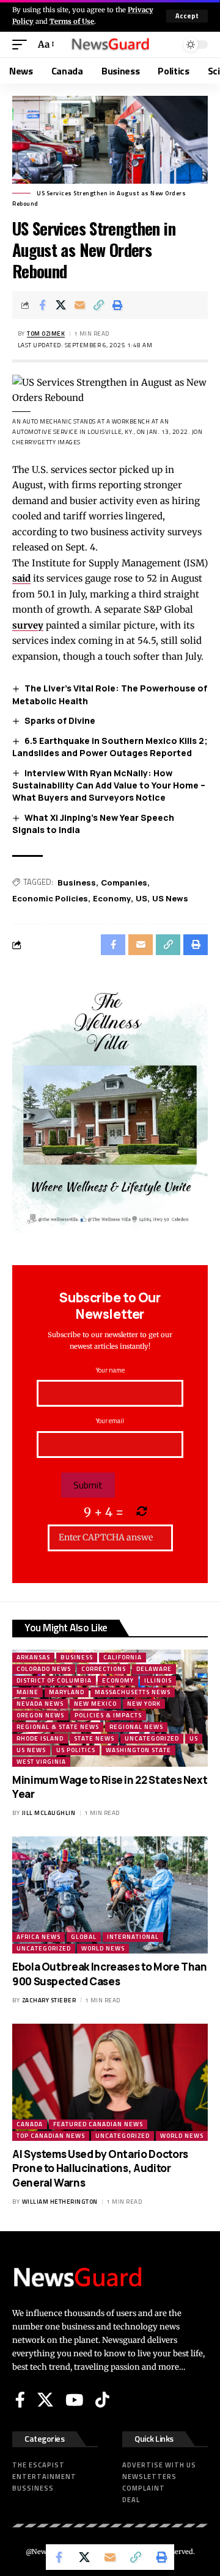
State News (94, 1738)
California (123, 1657)
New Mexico (95, 1704)
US (141, 898)
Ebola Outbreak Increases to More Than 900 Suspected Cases (110, 1974)
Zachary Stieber (49, 2000)
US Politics (76, 1750)
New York (144, 1704)
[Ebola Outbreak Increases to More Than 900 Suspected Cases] (110, 1895)
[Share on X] (61, 305)
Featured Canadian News (98, 2124)
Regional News (136, 1727)
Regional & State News (58, 1727)
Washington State (138, 1750)
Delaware (154, 1669)
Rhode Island (40, 1738)
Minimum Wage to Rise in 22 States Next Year (110, 1787)
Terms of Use (72, 21)
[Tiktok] (102, 2400)
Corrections (104, 1669)
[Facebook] (20, 2400)
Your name (110, 1370)
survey (28, 625)
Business (77, 882)
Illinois (158, 1680)
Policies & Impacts (108, 1715)
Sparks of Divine (60, 720)
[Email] (80, 305)
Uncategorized (152, 1738)
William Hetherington (60, 2202)
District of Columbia (54, 1680)
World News (103, 1948)
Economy (112, 898)
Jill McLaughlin (49, 1813)
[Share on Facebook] (42, 305)
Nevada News (40, 1704)
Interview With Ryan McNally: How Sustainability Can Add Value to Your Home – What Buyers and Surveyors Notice (109, 785)
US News (170, 898)
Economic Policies (50, 898)
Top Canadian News (51, 2136)
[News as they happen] (110, 45)
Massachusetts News (133, 1692)
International (133, 1937)
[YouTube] (74, 2400)
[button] (187, 16)
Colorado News (44, 1669)
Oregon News (40, 1715)
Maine (28, 1692)
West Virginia (41, 1762)
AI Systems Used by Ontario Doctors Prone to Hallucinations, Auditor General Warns (100, 2169)
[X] (45, 2400)
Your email (110, 1421)
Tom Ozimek (46, 334)
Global (84, 1937)
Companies (124, 882)
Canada (30, 2124)
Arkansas (33, 1657)
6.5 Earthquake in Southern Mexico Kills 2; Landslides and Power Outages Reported (110, 747)
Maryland (67, 1692)
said (21, 578)
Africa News (38, 1937)
